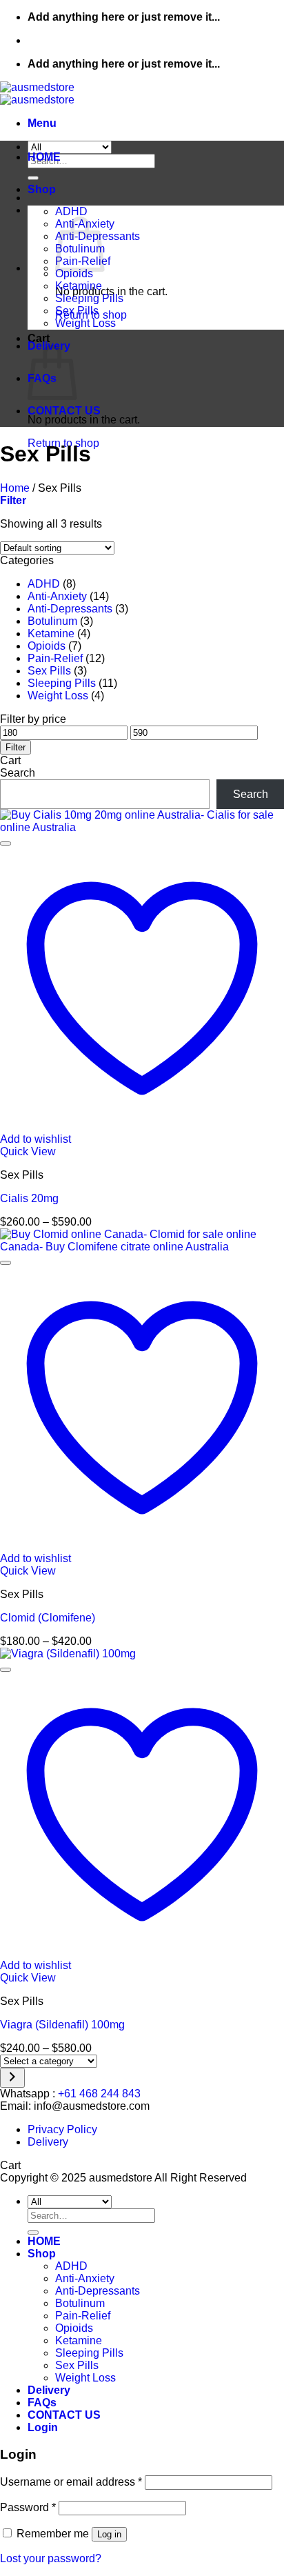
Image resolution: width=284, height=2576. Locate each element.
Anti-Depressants (70, 609)
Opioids (74, 273)
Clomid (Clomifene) (48, 1618)
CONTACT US (64, 411)
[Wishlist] (6, 843)
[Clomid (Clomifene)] (142, 1247)
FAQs (42, 2403)
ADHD (71, 211)
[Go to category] (12, 2078)
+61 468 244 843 (99, 2094)
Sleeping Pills (89, 298)
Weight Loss (85, 323)
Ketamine (79, 286)
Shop (42, 189)
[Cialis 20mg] (142, 827)
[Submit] (33, 178)
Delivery (48, 2142)
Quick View (28, 1151)
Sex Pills (77, 311)
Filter (16, 747)
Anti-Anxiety (57, 596)
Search (18, 773)
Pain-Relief (55, 658)
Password (28, 2507)
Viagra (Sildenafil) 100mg (62, 2025)
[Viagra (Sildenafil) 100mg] (68, 1654)
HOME (44, 157)
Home (15, 488)
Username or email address (71, 2482)
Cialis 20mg (29, 1198)
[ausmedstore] (37, 93)
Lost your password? (51, 2558)
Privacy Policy (62, 2129)
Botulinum (52, 621)
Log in (109, 2534)
